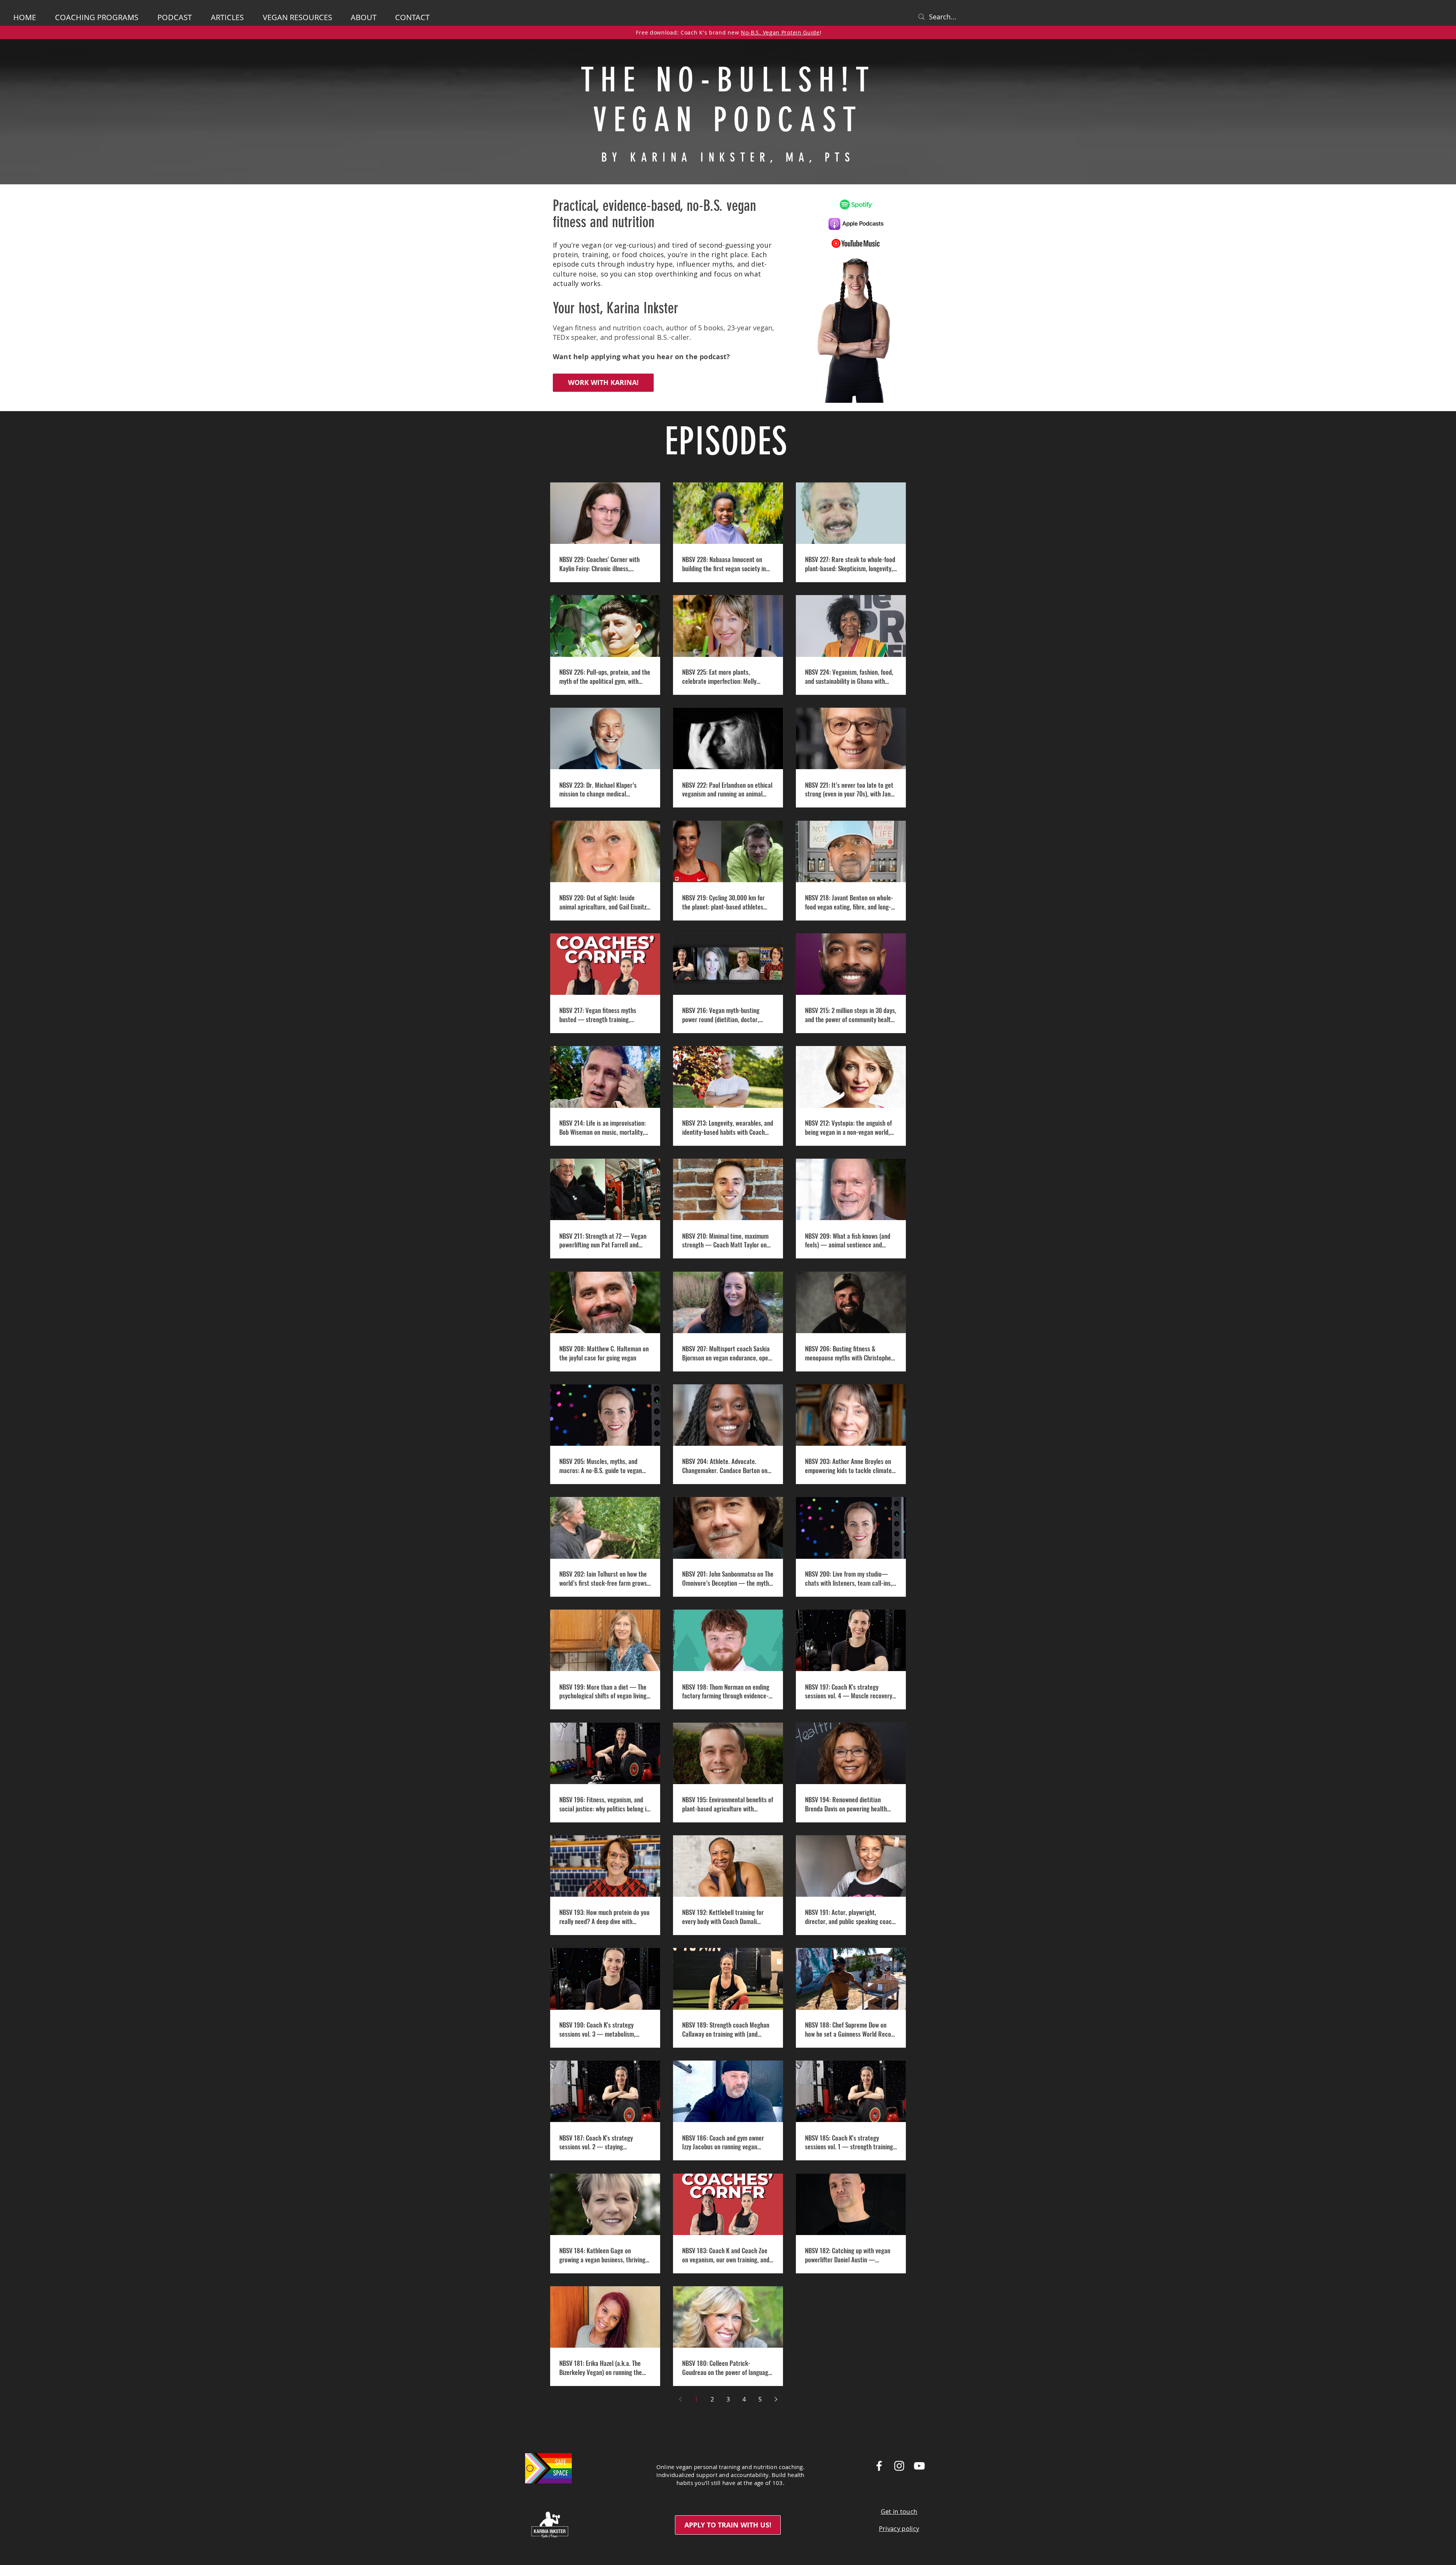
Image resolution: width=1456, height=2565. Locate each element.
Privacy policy (899, 2529)
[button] (367, 17)
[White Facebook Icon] (879, 2466)
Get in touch (899, 2512)
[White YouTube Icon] (919, 2466)
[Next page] (776, 2399)
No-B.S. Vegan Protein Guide (780, 32)
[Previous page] (680, 2399)
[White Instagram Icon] (899, 2466)
